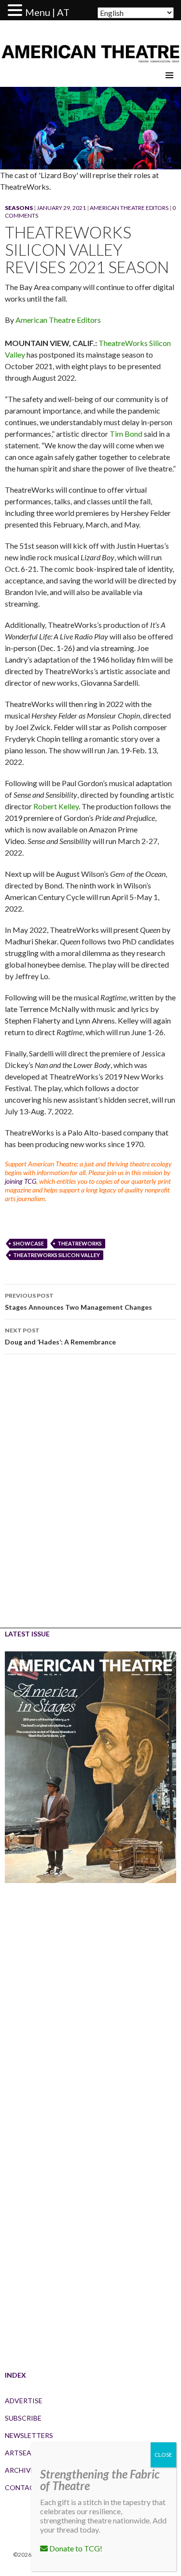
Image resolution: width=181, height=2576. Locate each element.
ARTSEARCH (25, 2453)
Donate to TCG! (75, 2548)
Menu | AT (47, 12)
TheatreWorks (80, 1243)
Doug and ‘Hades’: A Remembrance (60, 1336)
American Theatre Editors (129, 208)
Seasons (19, 208)
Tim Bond (126, 434)
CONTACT (22, 2487)
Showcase (28, 1243)
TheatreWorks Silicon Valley (56, 1255)
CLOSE (163, 2455)
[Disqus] (90, 1498)
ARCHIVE (20, 2470)
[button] (16, 11)
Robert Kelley (56, 806)
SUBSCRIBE (23, 2418)
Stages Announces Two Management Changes (78, 1302)
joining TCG (21, 1181)
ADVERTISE (24, 2401)
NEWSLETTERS (29, 2435)
